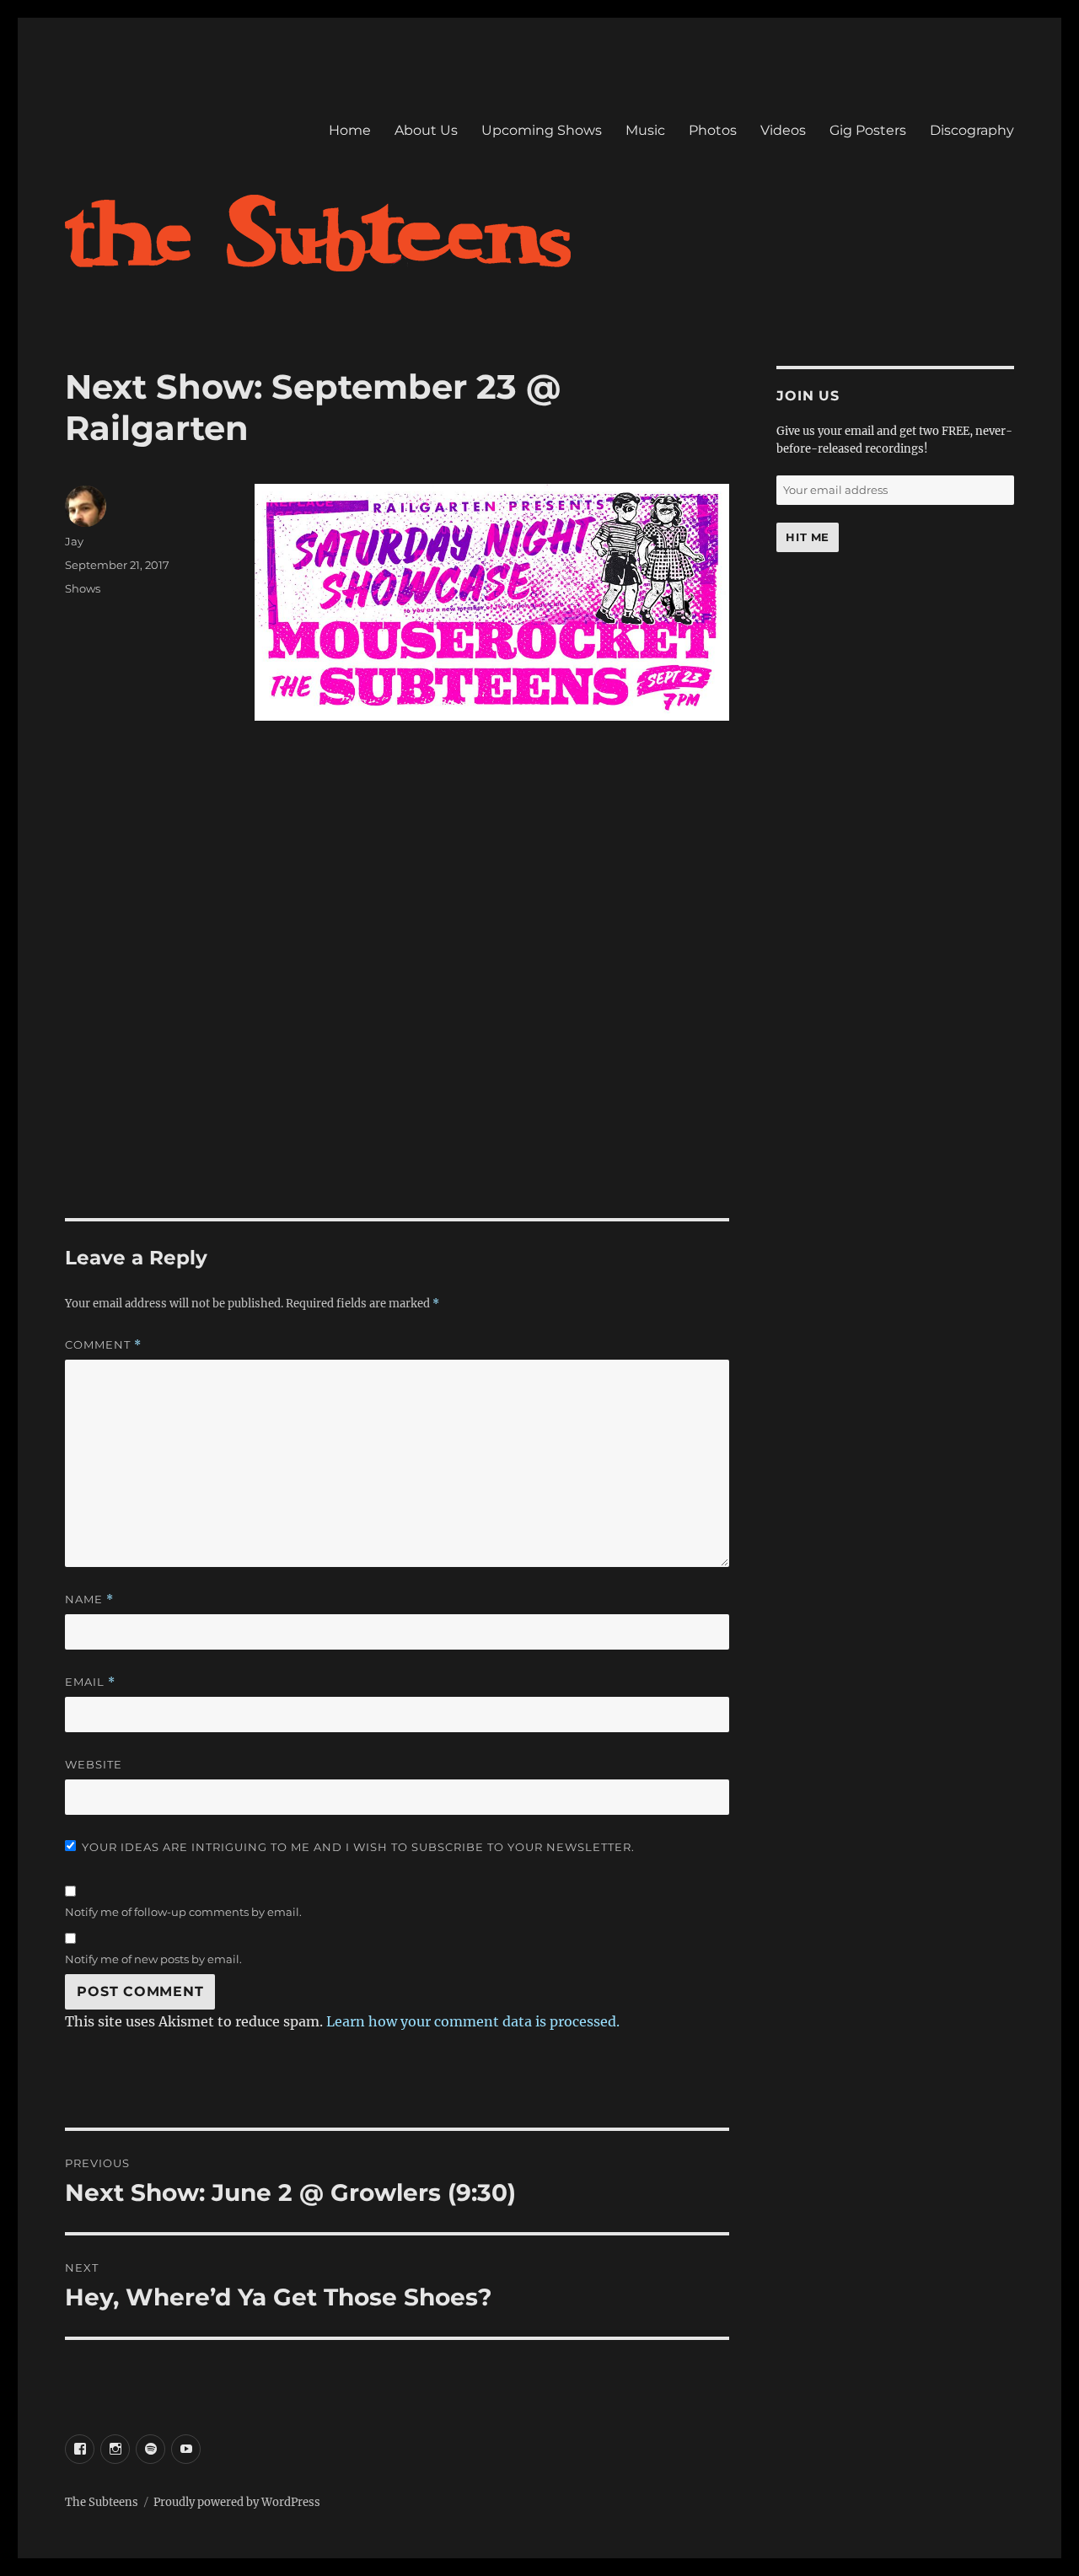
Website (94, 1764)
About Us (426, 130)
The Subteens (102, 2502)
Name (89, 1599)
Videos (783, 130)
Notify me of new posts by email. (153, 1959)
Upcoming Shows (542, 130)
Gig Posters (868, 130)
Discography (972, 130)
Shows (83, 588)
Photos (713, 130)
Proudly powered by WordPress (237, 2502)
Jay (74, 541)
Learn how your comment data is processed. (473, 2021)
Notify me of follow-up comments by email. (183, 1912)
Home (350, 130)
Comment (103, 1345)
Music (645, 130)
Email (90, 1682)
